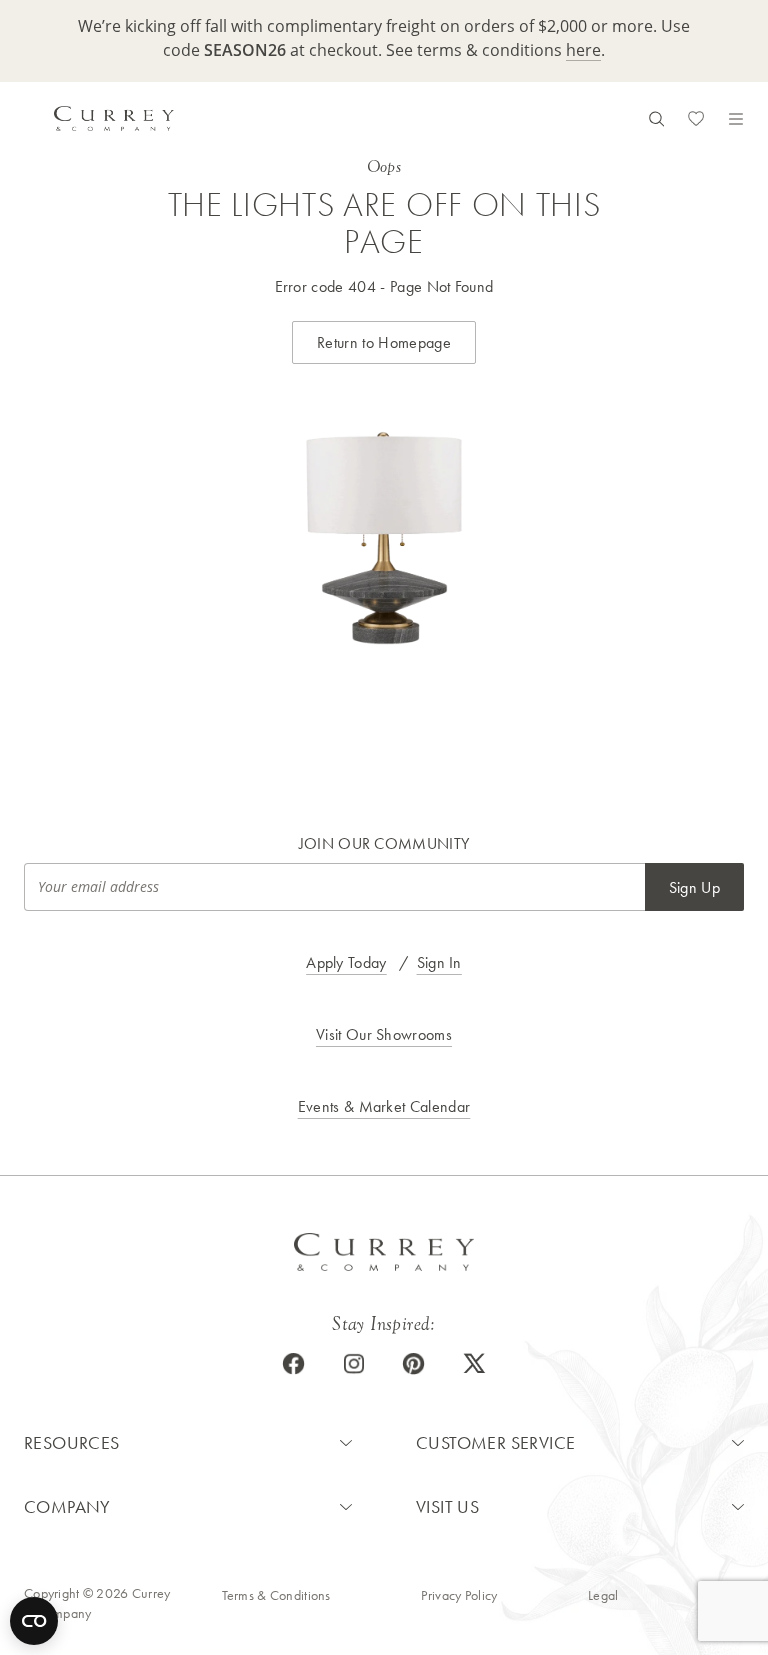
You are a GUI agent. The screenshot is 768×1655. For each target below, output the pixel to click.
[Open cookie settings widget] (34, 1621)
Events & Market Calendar (384, 1106)
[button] (188, 1443)
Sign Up (694, 887)
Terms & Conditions (276, 1595)
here (583, 49)
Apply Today (346, 962)
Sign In (439, 962)
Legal (603, 1595)
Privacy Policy (459, 1595)
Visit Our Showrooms (384, 1034)
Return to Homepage (384, 342)
